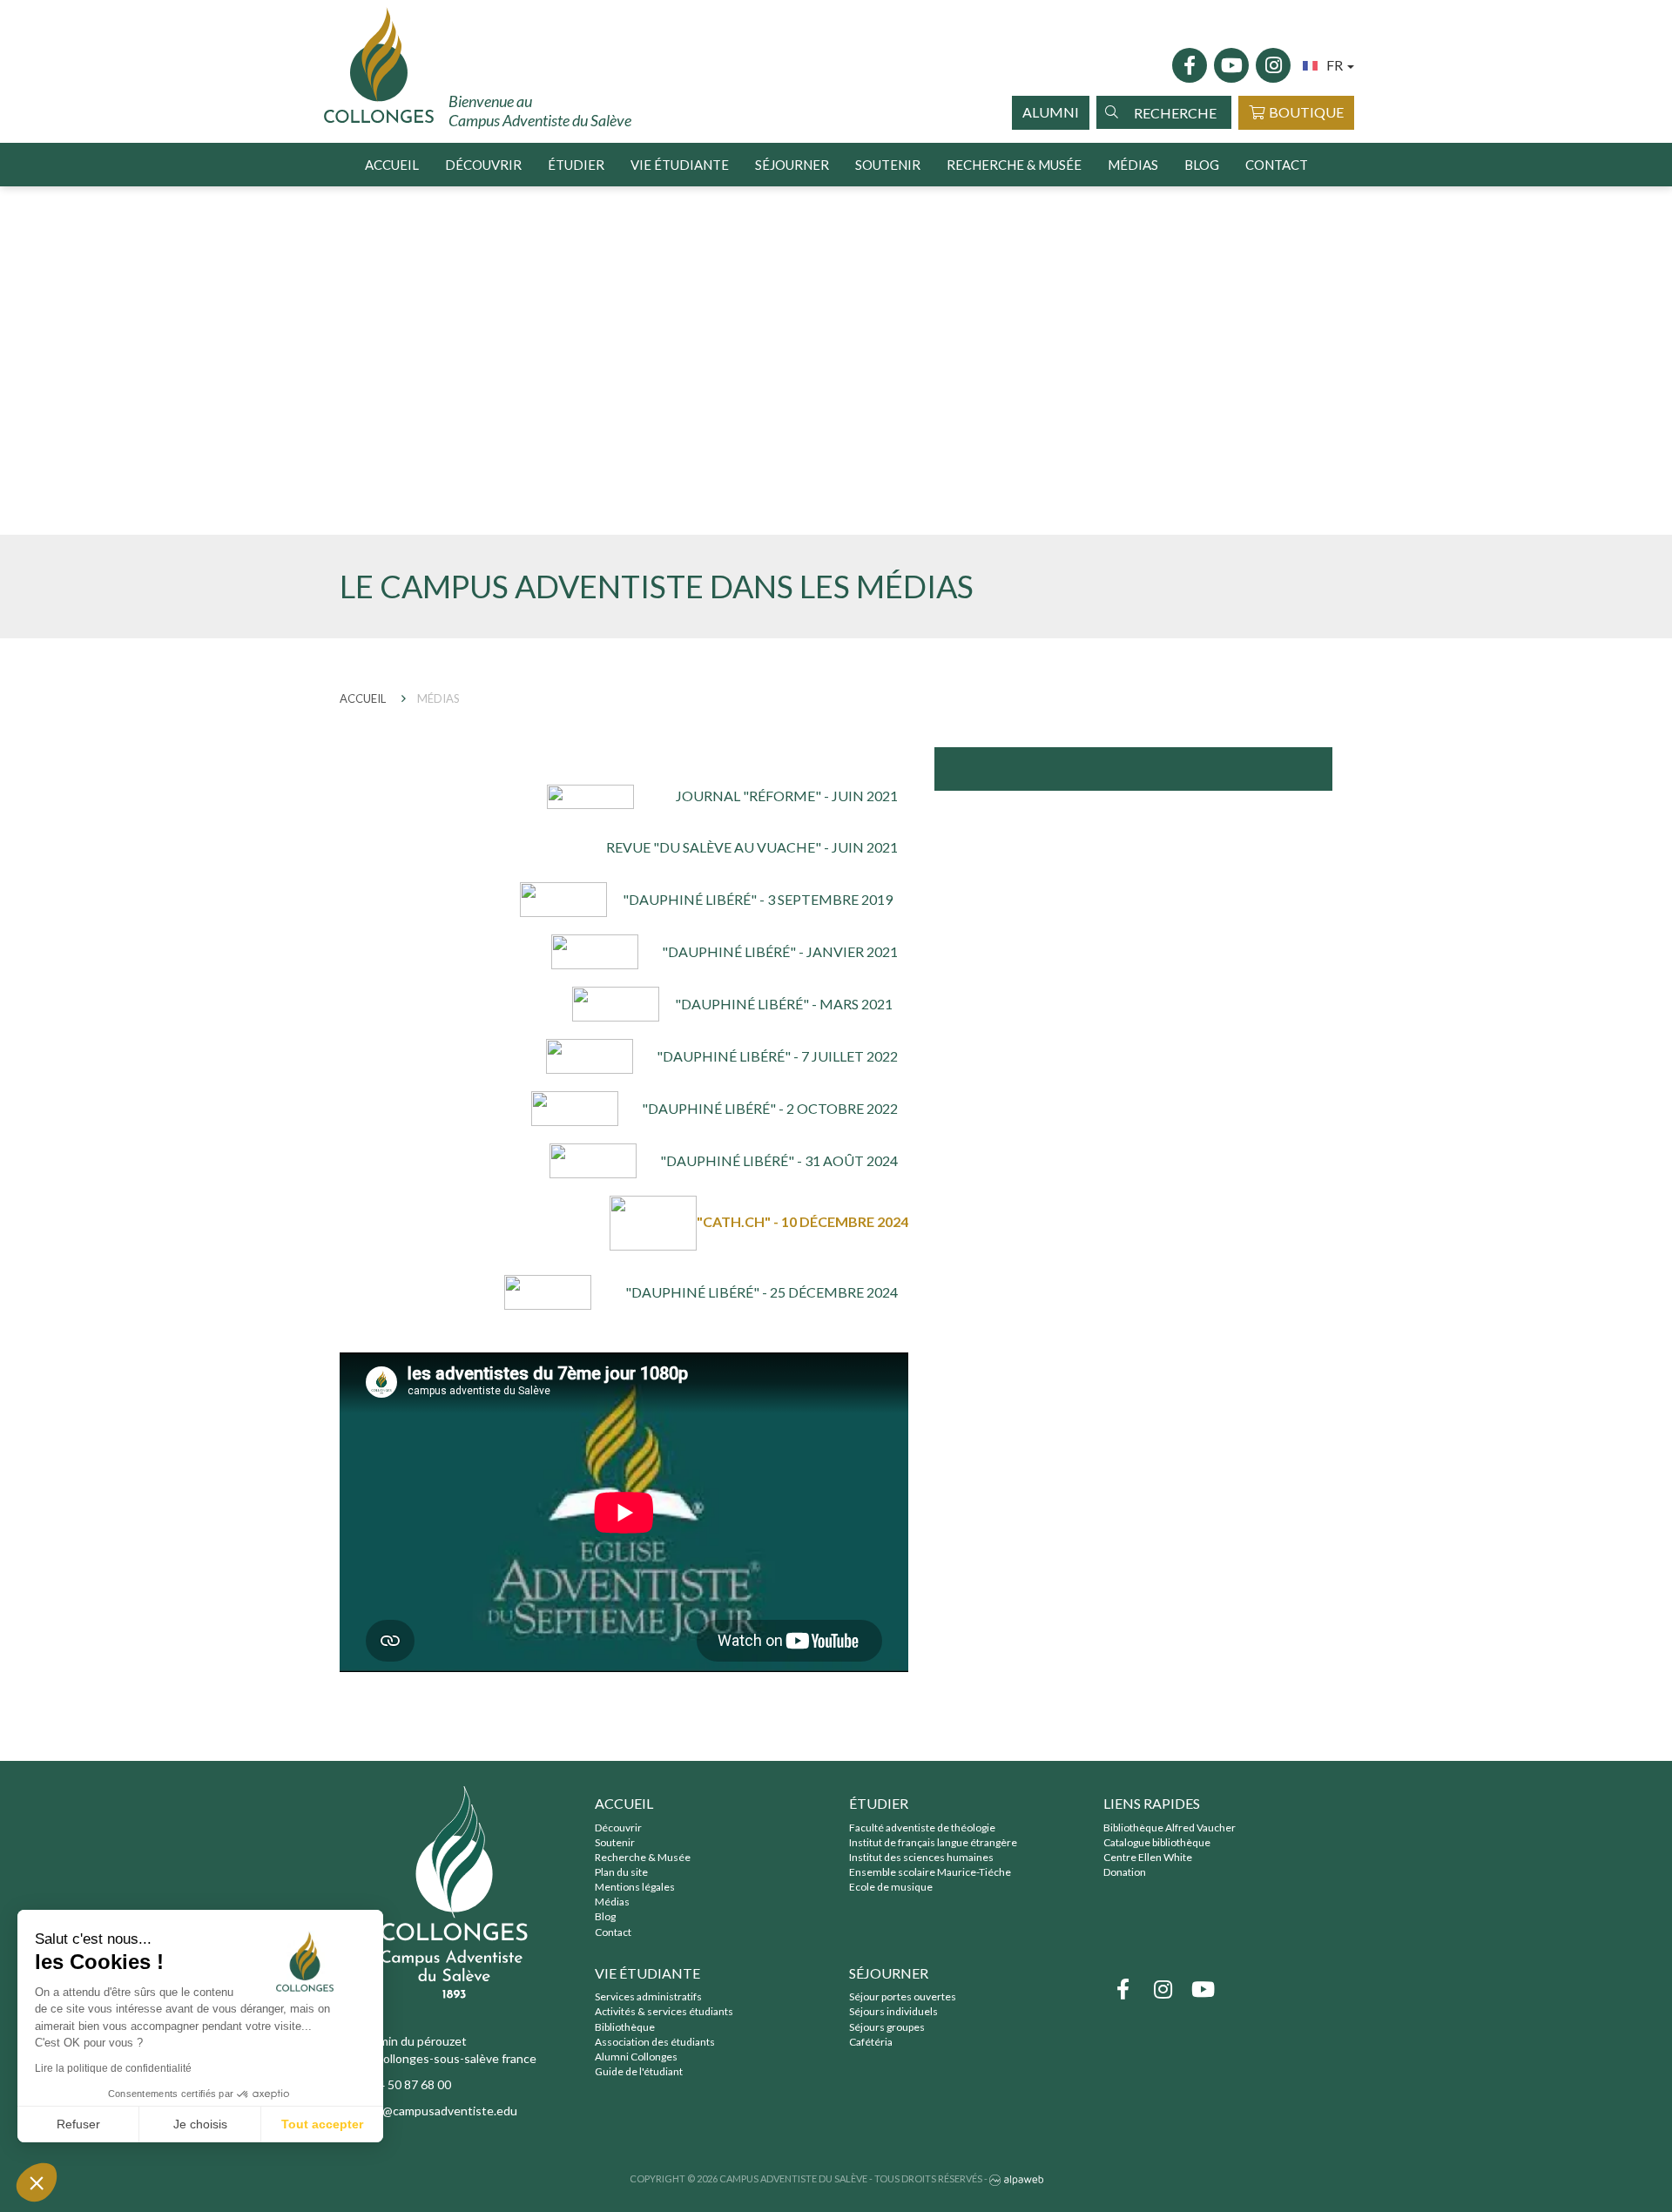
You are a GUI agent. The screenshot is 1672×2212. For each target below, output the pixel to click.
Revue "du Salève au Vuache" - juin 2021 (752, 847)
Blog (1202, 165)
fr (1336, 65)
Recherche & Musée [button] (1014, 165)
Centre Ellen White (1148, 1857)
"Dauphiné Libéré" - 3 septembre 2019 (758, 899)
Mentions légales (635, 1887)
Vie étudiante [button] (680, 165)
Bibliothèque (625, 2027)
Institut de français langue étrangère (933, 1842)
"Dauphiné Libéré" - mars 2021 (784, 1004)
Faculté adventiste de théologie (922, 1828)
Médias (1133, 165)
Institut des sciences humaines (921, 1857)
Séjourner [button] (792, 165)
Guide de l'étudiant (639, 2071)
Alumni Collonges (636, 2057)
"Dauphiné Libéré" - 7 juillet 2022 (777, 1056)
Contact (1277, 165)
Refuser (78, 2124)
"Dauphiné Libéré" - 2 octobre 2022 (770, 1108)
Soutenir (888, 165)
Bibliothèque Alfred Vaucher (1170, 1828)
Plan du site (621, 1872)
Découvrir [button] (483, 165)
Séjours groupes (887, 2027)
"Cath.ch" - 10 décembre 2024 (802, 1221)
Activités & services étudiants (664, 2011)
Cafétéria (871, 2042)
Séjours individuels (893, 2011)
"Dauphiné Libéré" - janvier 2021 (780, 951)
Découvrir (618, 1828)
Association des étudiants (655, 2042)
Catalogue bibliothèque (1157, 1842)
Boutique (1306, 112)
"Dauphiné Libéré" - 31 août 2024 (779, 1160)
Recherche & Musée (643, 1857)
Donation (1125, 1872)
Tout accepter (322, 2124)
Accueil (392, 165)
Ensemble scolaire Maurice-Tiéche (930, 1872)
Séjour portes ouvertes (903, 1996)
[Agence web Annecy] (1016, 2178)
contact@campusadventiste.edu (428, 2111)
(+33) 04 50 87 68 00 (395, 2084)
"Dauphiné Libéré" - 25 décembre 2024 (762, 1292)
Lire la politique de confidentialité (113, 2068)
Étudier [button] (576, 165)
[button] (37, 2182)
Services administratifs (648, 1996)
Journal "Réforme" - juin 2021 (787, 796)
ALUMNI (1051, 112)
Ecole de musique (891, 1887)
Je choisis (200, 2124)
